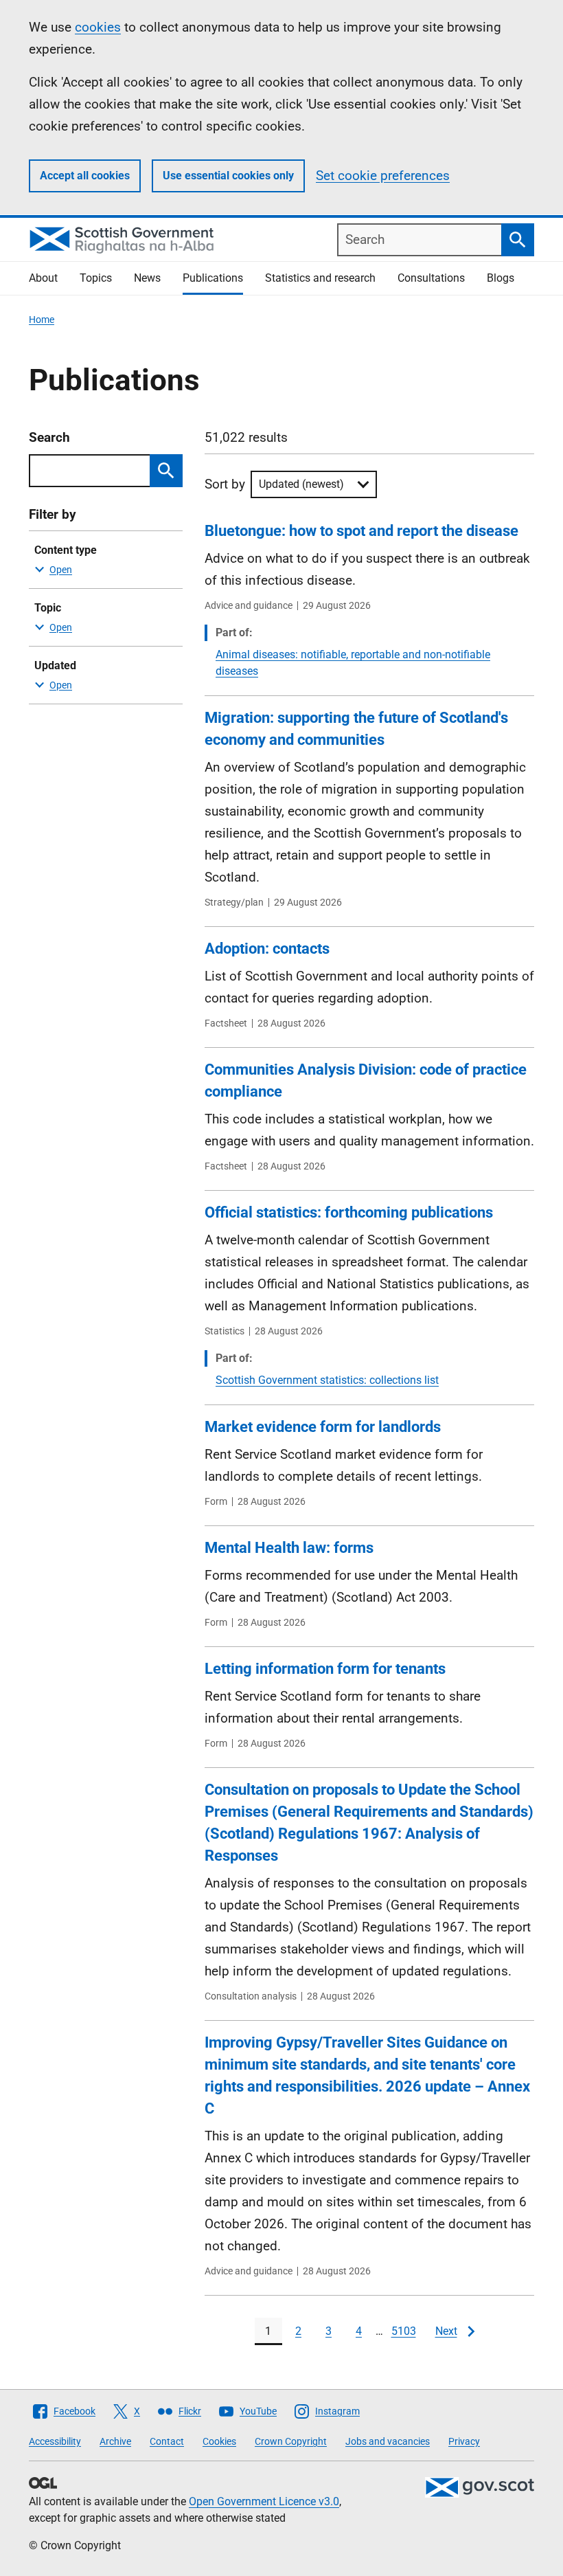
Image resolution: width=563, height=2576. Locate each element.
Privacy (464, 2441)
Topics (96, 278)
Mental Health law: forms (289, 1548)
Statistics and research (320, 278)
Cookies (219, 2441)
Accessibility (55, 2441)
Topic (48, 608)
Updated (55, 665)
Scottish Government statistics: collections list (327, 1380)
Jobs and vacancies (388, 2441)
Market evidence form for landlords (323, 1427)
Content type (66, 550)
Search (49, 437)
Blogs (501, 278)
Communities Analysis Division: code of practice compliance (366, 1080)
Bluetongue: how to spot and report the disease (361, 531)
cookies (98, 27)
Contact (167, 2441)
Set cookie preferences (383, 176)
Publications (213, 278)
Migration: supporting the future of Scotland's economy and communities (356, 729)
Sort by (225, 484)
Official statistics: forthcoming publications (349, 1212)
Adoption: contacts (267, 949)
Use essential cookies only (228, 176)
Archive (115, 2441)
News (147, 278)
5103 (404, 2331)
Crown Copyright (291, 2441)
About (43, 278)
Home (42, 320)
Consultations (431, 278)
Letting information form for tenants (325, 1669)
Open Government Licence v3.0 (264, 2501)
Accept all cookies (85, 176)
